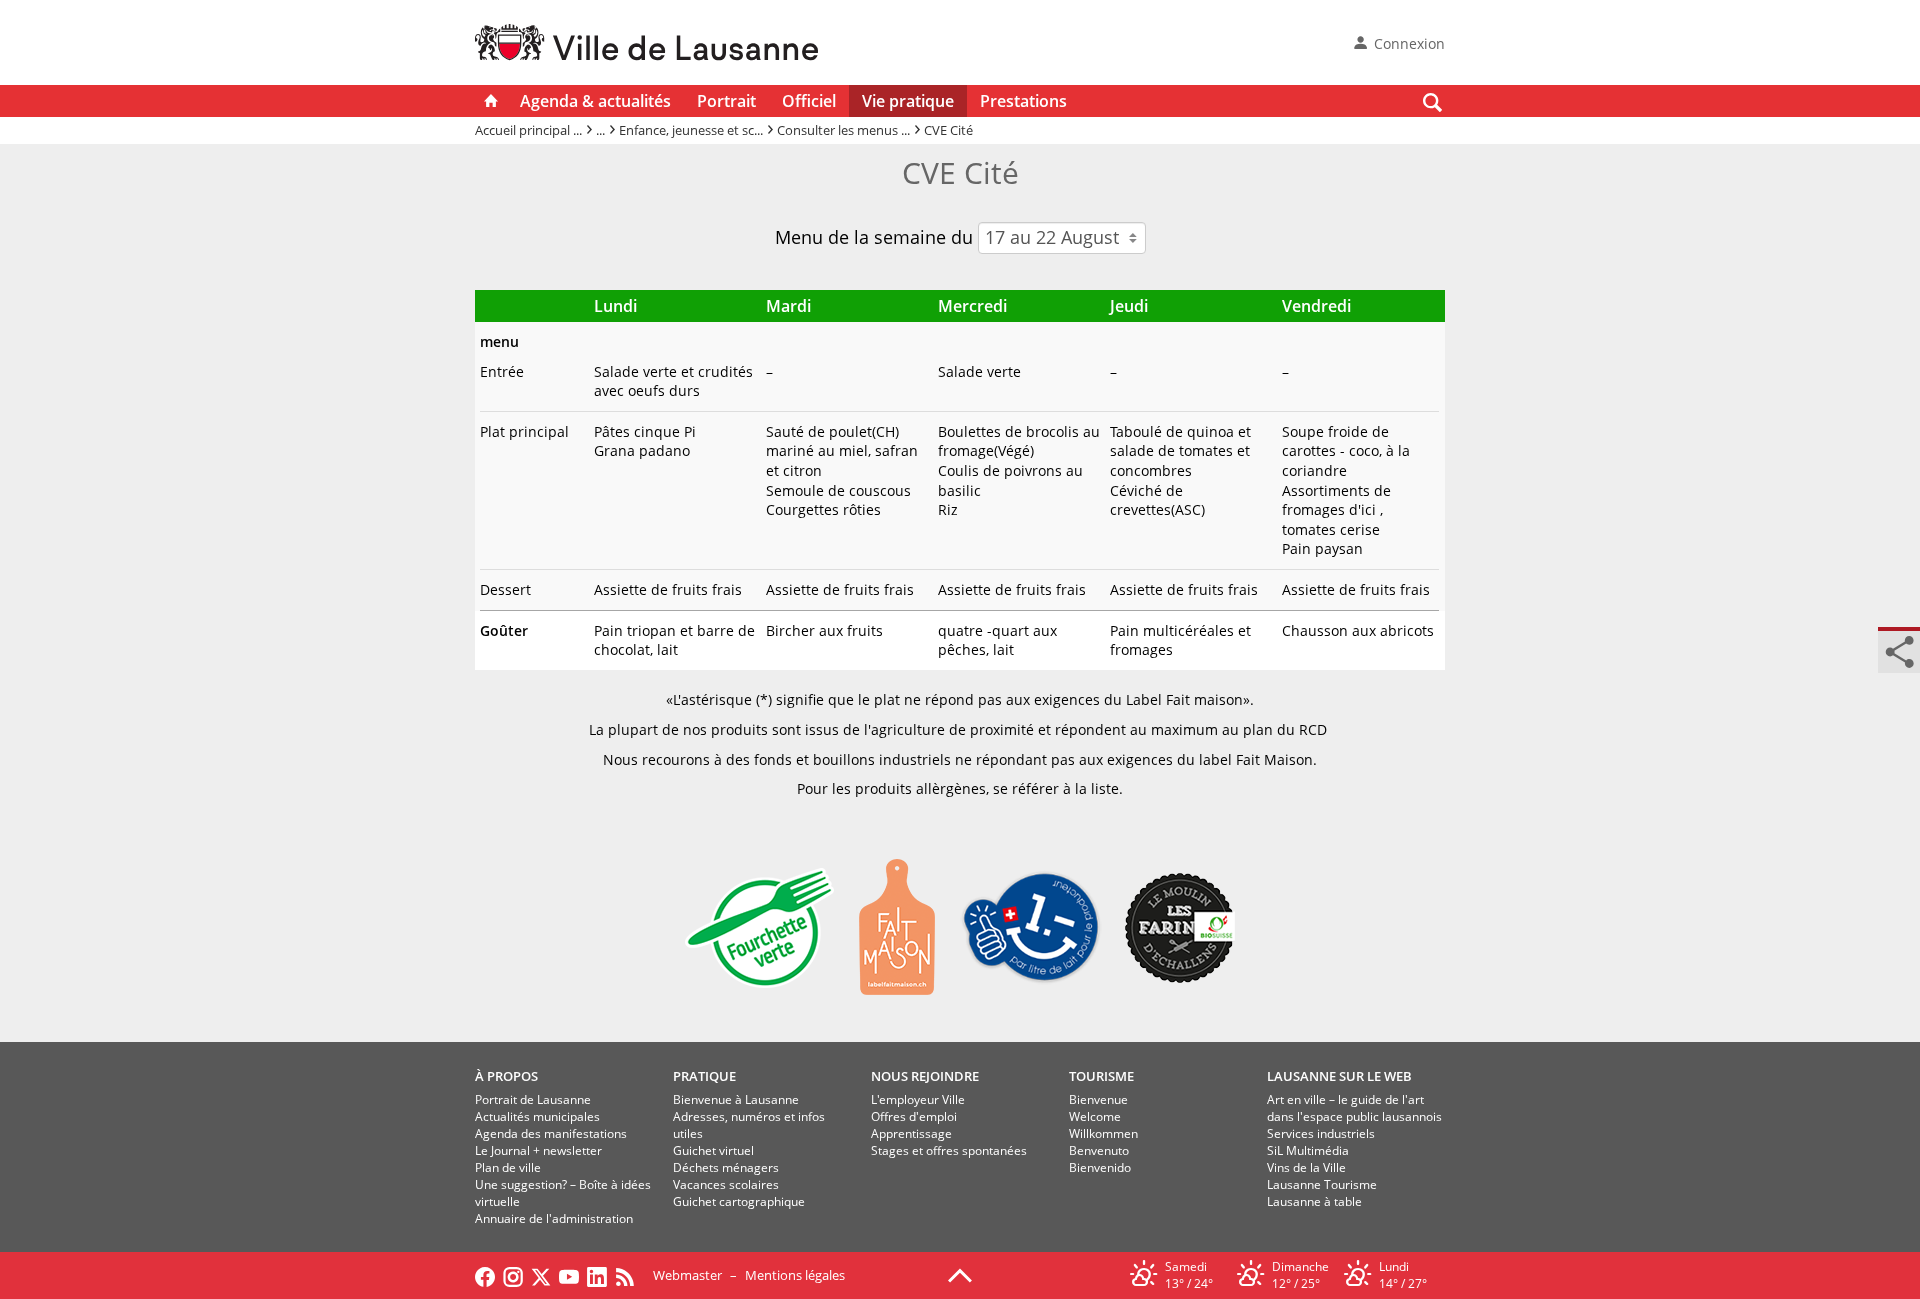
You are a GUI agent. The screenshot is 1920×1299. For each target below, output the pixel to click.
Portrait (726, 101)
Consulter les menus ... (843, 130)
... (600, 130)
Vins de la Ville (1306, 1167)
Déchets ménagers (726, 1167)
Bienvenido (1100, 1167)
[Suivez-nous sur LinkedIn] (597, 1275)
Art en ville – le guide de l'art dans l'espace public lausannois (1354, 1108)
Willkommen (1103, 1133)
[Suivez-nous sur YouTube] (569, 1275)
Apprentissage (911, 1133)
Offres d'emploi (914, 1116)
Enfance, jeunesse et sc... (691, 130)
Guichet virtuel (713, 1150)
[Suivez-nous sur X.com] (541, 1275)
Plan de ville (508, 1167)
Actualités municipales (537, 1116)
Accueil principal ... (528, 130)
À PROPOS (506, 1076)
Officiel (809, 101)
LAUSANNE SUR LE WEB (1339, 1076)
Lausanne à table (1314, 1201)
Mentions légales (795, 1275)
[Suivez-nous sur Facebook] (485, 1275)
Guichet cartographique (739, 1201)
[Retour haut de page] (960, 1274)
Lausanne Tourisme (1322, 1184)
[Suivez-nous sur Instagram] (513, 1275)
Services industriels (1321, 1133)
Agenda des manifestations (551, 1133)
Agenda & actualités (595, 101)
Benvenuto (1099, 1150)
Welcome (1095, 1116)
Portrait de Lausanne (533, 1099)
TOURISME (1101, 1076)
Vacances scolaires (726, 1184)
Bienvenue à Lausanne (736, 1099)
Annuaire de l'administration (554, 1218)
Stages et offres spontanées (949, 1150)
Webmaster (687, 1275)
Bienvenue (1098, 1099)
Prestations (1023, 101)
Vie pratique (908, 101)
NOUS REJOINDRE (925, 1076)
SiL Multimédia (1308, 1150)
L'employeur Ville (918, 1099)
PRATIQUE (704, 1076)
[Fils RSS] (630, 1275)
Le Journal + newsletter (538, 1150)
